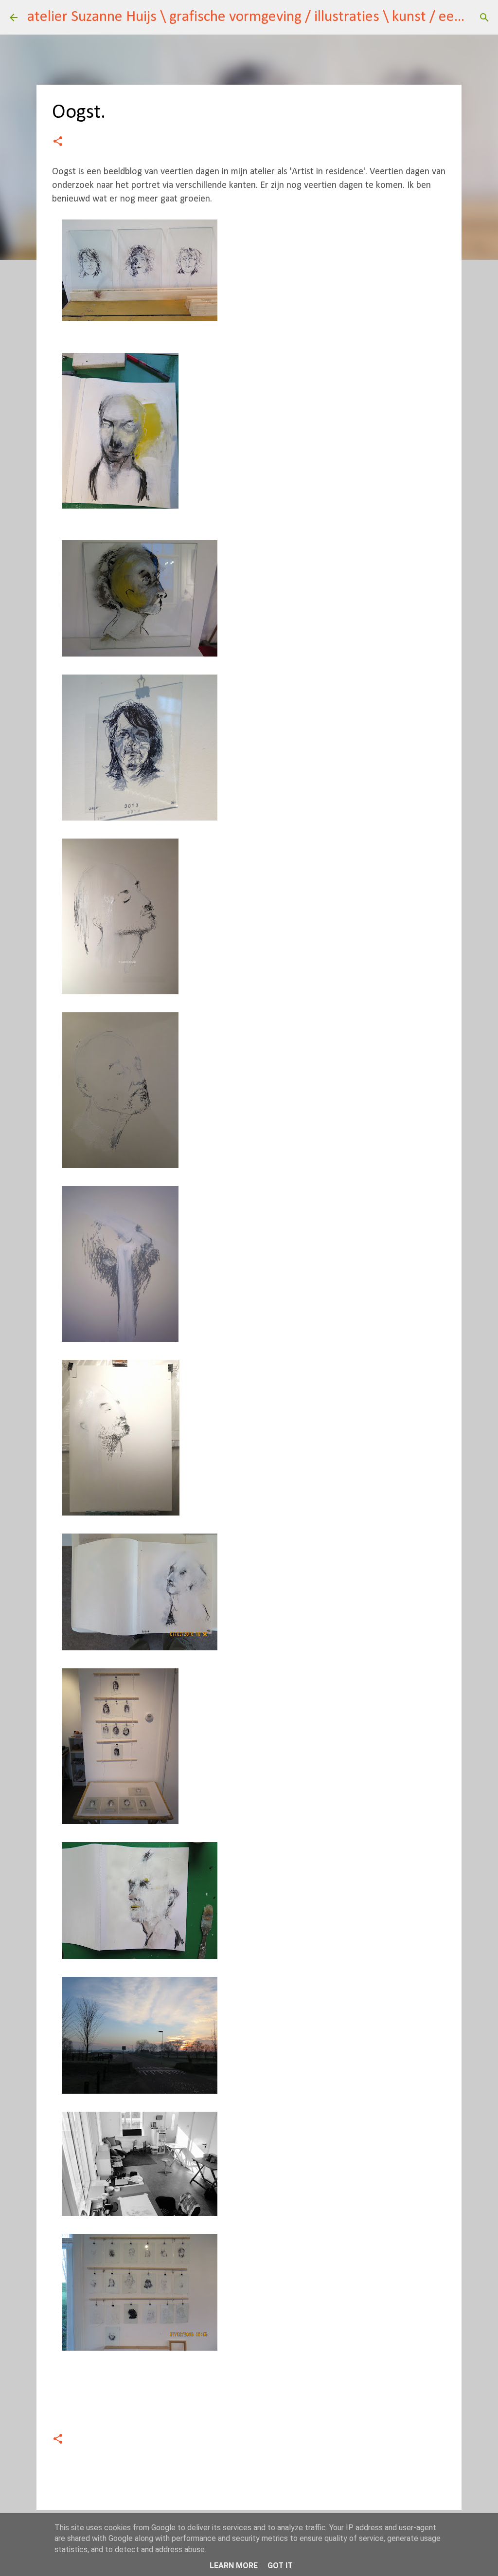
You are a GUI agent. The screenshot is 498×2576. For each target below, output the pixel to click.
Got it (280, 2566)
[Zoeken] (484, 18)
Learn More (234, 2566)
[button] (58, 142)
